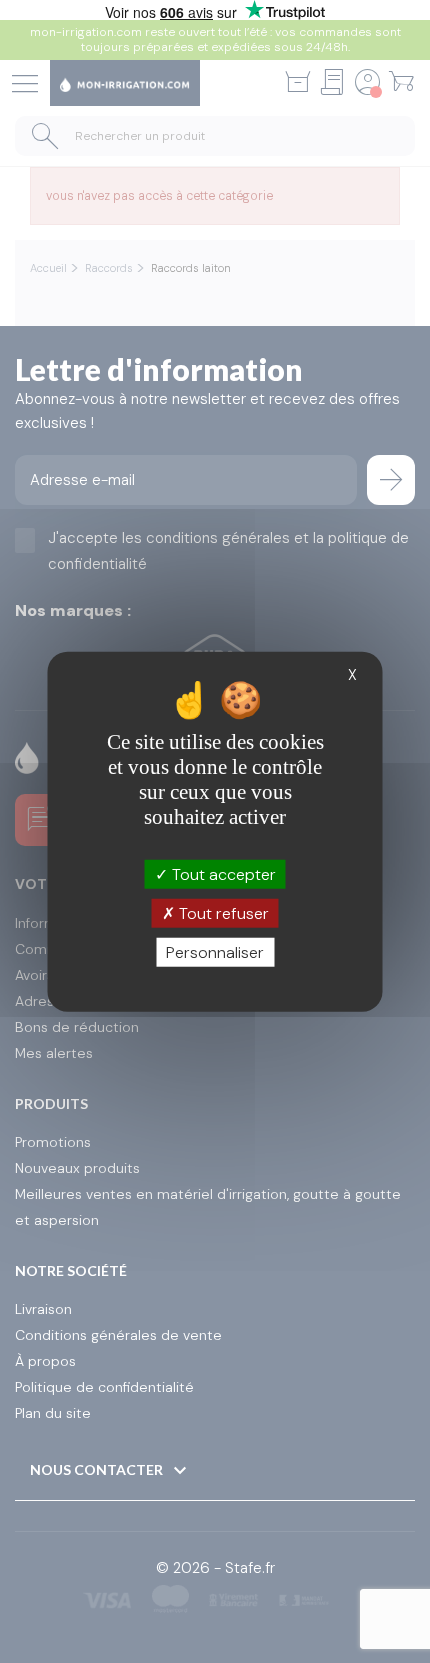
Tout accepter (222, 873)
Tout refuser (222, 912)
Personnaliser (215, 952)
